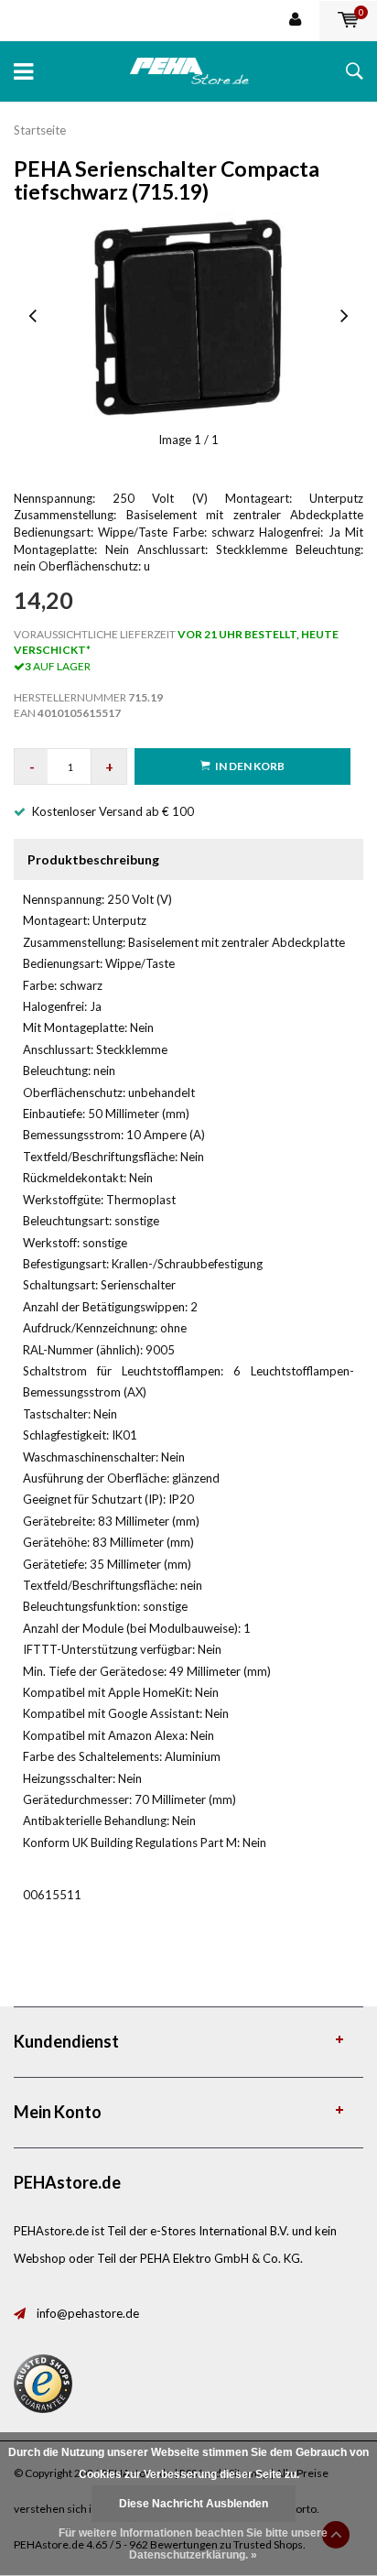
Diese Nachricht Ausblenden (194, 2504)
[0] (348, 20)
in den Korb (250, 766)
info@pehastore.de (88, 2313)
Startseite (40, 130)
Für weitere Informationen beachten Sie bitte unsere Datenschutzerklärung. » (193, 2544)
